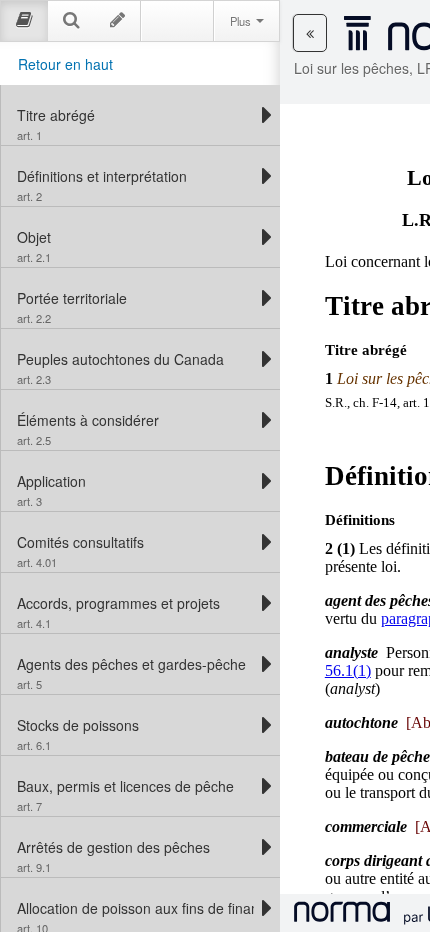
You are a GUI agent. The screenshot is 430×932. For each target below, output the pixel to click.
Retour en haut (65, 64)
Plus (242, 21)
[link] (135, 115)
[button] (310, 33)
